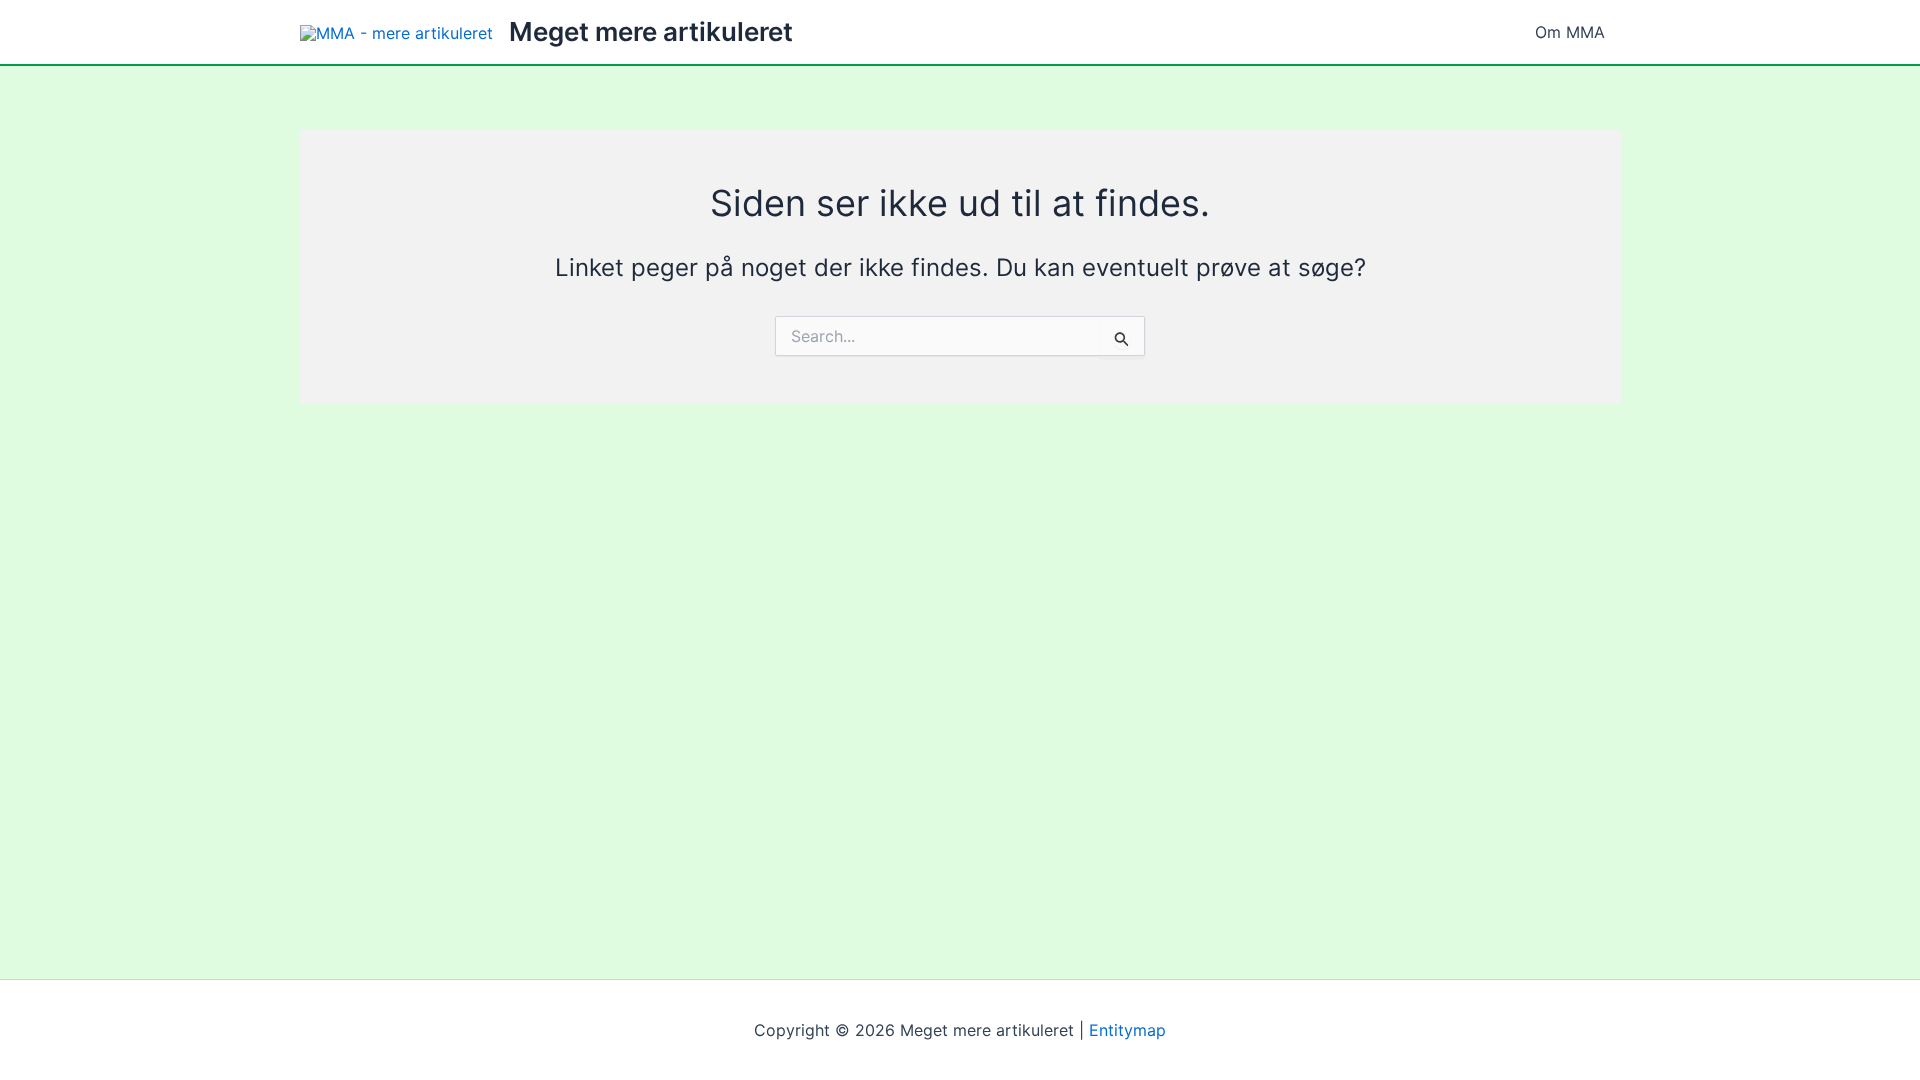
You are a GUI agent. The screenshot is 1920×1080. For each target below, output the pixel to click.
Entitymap (1127, 1030)
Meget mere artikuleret (651, 31)
